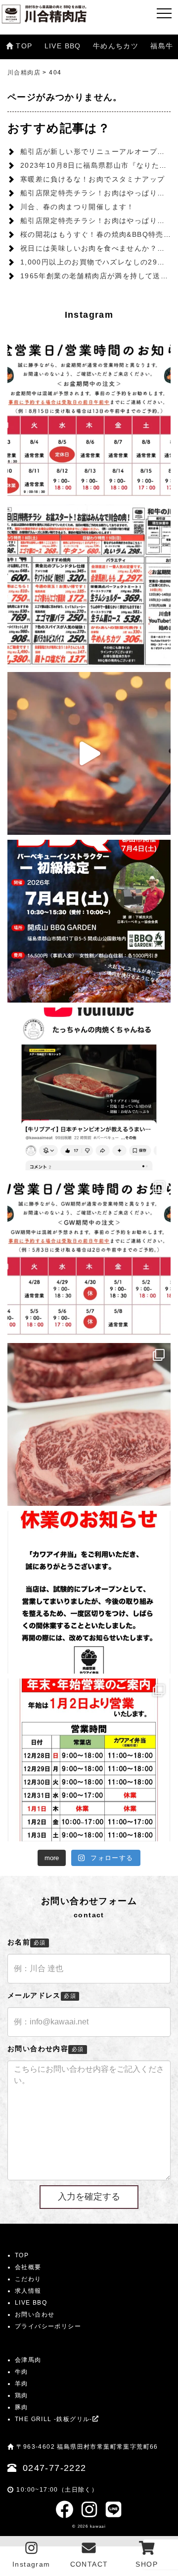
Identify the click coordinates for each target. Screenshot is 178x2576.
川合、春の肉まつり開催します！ (77, 207)
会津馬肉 (28, 2360)
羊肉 (22, 2384)
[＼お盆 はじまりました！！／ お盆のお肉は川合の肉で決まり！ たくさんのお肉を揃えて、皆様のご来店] (89, 586)
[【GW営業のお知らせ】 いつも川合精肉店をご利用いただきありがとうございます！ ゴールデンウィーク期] (89, 1257)
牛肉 (22, 2372)
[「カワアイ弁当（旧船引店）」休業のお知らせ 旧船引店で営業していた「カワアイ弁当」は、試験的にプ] (89, 1592)
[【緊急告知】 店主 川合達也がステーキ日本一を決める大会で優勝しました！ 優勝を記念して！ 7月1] (89, 753)
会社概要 (28, 2267)
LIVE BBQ (63, 46)
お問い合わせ (35, 2315)
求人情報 (28, 2291)
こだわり (28, 2279)
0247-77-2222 (55, 2468)
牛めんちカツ (116, 46)
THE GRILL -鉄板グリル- (54, 2419)
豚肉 (22, 2407)
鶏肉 (22, 2395)
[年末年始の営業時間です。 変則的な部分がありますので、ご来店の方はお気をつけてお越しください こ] (89, 1760)
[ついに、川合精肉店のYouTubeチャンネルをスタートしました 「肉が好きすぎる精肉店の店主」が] (89, 1089)
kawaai (98, 2526)
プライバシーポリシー (48, 2326)
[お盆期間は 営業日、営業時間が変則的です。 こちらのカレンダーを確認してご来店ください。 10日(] (89, 418)
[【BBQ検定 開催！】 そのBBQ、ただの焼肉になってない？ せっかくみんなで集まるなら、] (89, 921)
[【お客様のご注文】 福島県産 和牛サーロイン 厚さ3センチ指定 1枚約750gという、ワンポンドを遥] (89, 1424)
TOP (24, 46)
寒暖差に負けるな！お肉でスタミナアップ (93, 179)
